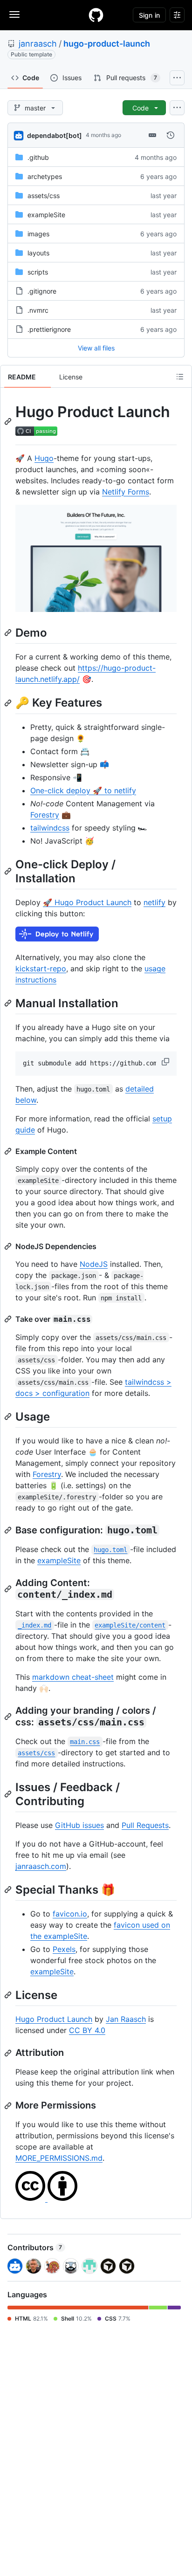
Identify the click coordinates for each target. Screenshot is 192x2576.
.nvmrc (38, 310)
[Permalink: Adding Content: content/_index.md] (9, 1589)
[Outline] (180, 377)
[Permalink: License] (9, 1995)
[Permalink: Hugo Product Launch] (9, 421)
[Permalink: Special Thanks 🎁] (9, 1889)
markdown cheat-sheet (73, 1677)
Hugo (44, 458)
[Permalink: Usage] (9, 1416)
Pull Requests (145, 1825)
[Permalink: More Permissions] (9, 2106)
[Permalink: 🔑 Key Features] (9, 703)
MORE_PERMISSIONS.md (59, 2158)
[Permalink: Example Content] (9, 1151)
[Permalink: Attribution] (9, 2053)
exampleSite (46, 215)
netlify (154, 902)
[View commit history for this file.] (171, 135)
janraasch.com (41, 1866)
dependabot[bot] (55, 135)
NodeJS (94, 1264)
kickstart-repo (41, 969)
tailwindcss (50, 828)
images (38, 234)
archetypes (45, 176)
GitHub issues (79, 1825)
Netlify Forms (126, 492)
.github (38, 157)
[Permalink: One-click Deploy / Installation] (9, 871)
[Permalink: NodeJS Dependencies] (9, 1246)
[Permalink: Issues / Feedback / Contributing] (9, 1794)
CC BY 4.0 (87, 2030)
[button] (166, 1062)
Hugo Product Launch (54, 2019)
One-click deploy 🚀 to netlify (83, 790)
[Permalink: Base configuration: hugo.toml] (9, 1530)
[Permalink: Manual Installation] (9, 1003)
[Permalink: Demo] (9, 633)
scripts (38, 272)
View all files (96, 348)
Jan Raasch (126, 2019)
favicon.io (70, 1914)
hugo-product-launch (107, 44)
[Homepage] (96, 15)
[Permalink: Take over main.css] (9, 1319)
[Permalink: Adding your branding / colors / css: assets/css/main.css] (9, 1717)
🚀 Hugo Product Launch (87, 902)
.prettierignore (49, 329)
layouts (38, 253)
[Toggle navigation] (14, 14)
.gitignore (42, 291)
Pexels (64, 1949)
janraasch (38, 44)
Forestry (45, 815)
